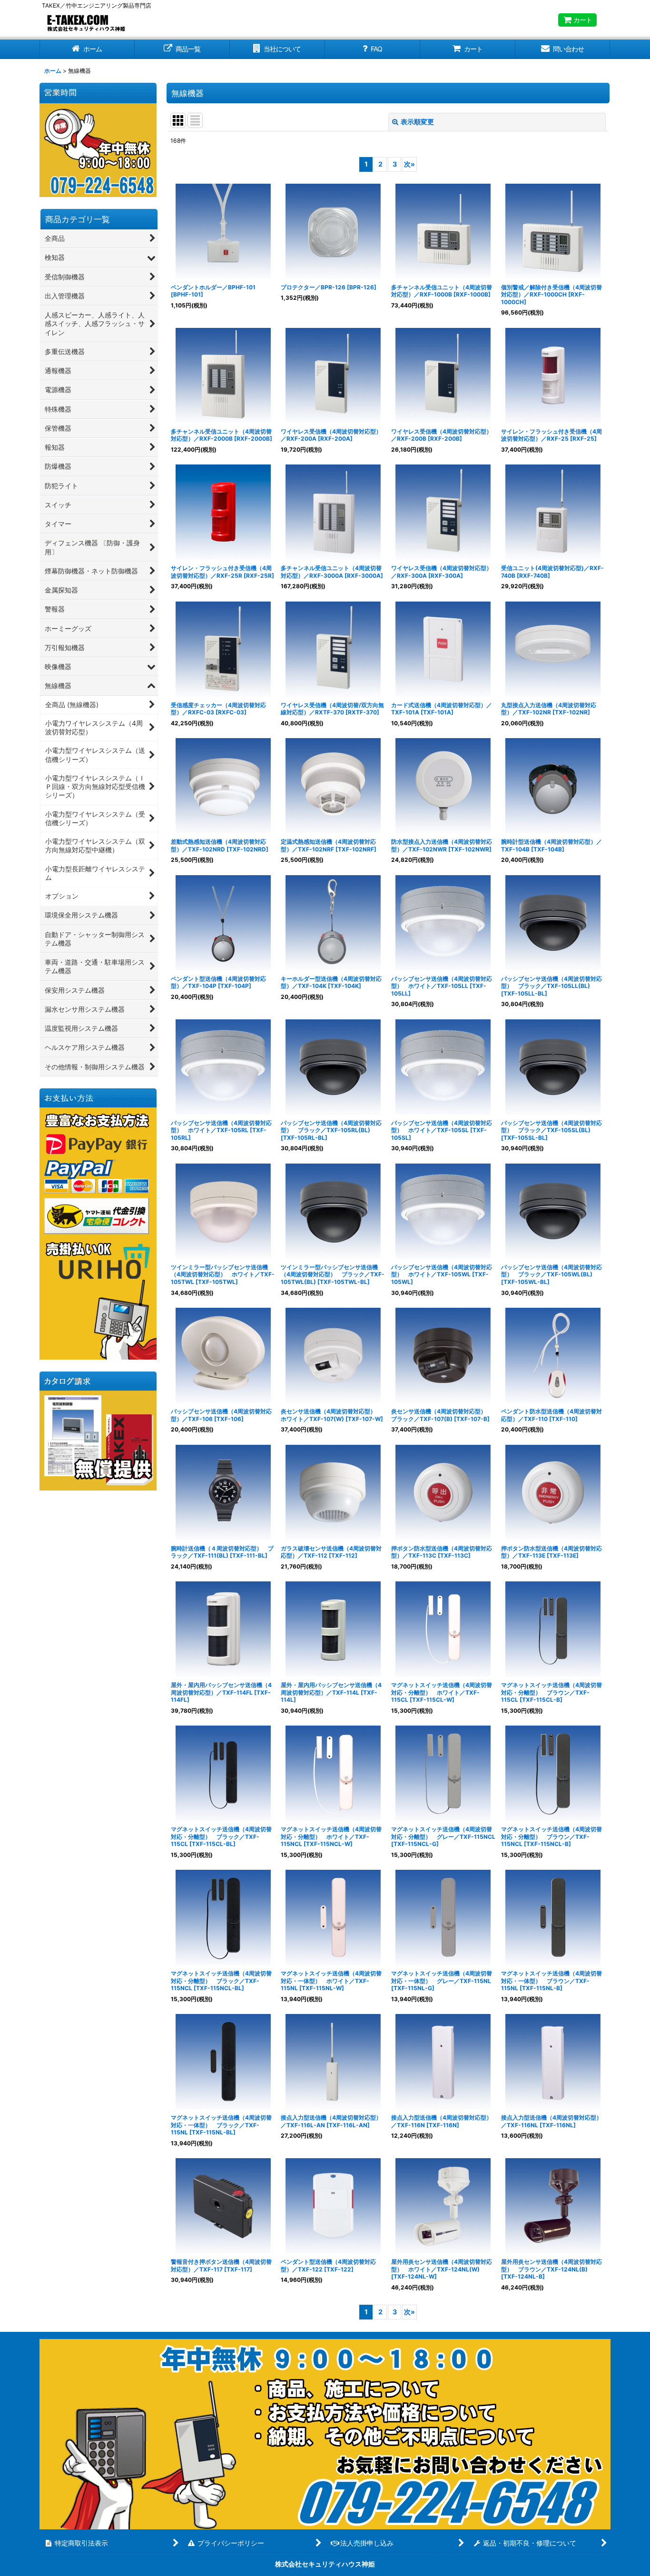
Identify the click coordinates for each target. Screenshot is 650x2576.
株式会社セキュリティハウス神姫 (325, 2564)
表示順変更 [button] (417, 122)
